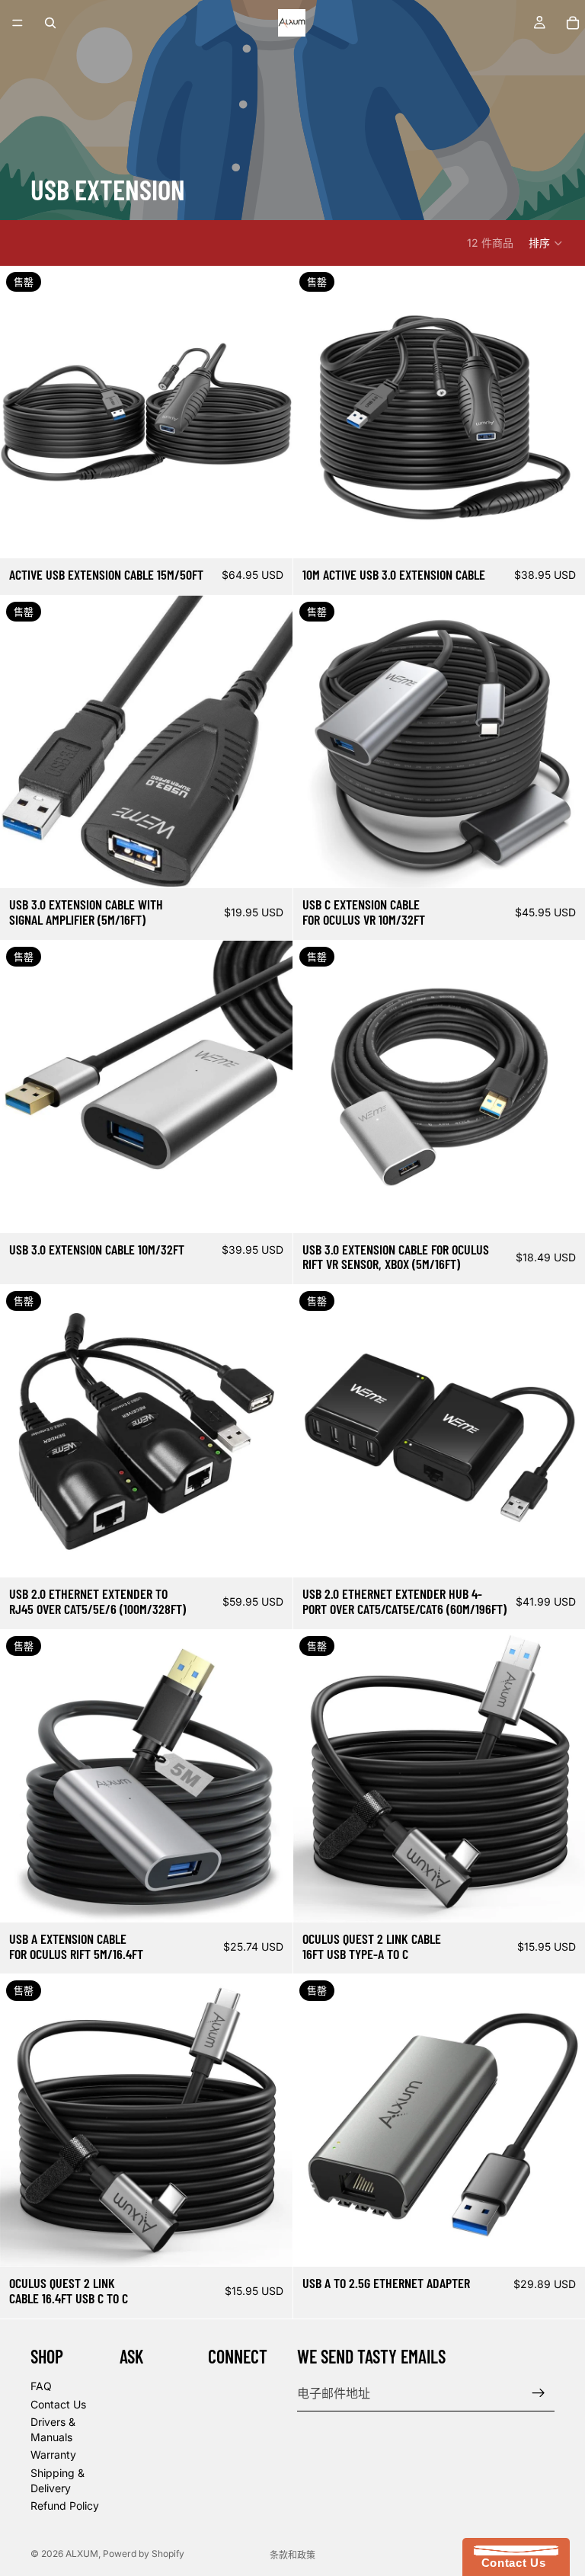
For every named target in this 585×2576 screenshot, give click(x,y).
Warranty (53, 2455)
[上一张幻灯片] (23, 412)
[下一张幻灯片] (270, 412)
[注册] (539, 2393)
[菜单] (18, 23)
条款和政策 (292, 2555)
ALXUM (82, 2554)
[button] (546, 243)
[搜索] (50, 23)
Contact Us (58, 2404)
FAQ (41, 2386)
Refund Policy (65, 2506)
